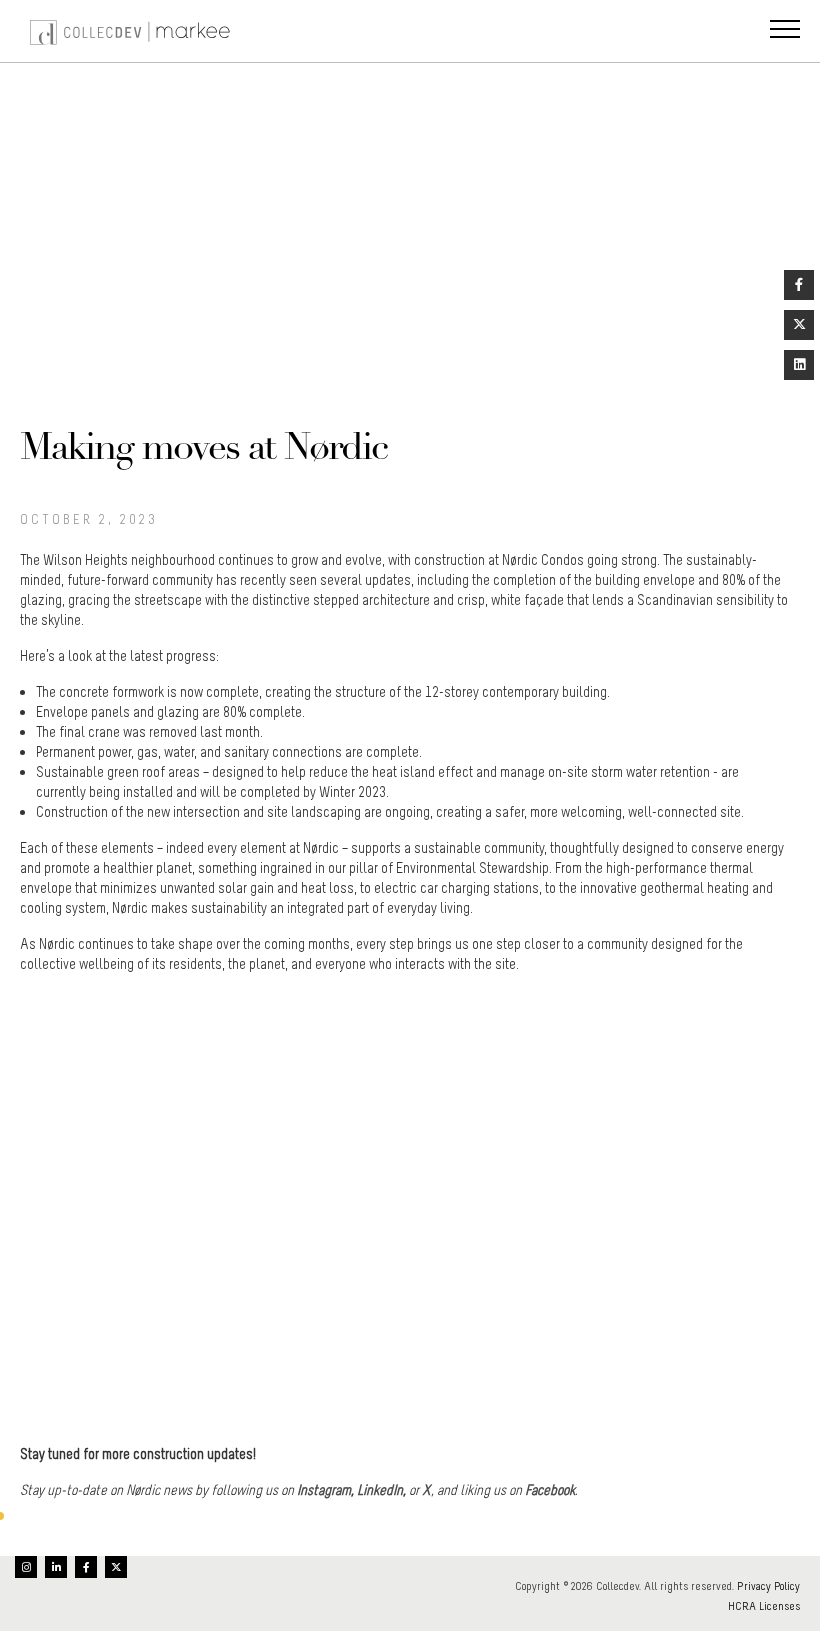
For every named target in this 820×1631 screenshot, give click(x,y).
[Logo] (132, 31)
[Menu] (785, 31)
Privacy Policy (768, 1586)
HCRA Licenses (764, 1606)
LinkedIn (380, 1490)
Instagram (324, 1490)
